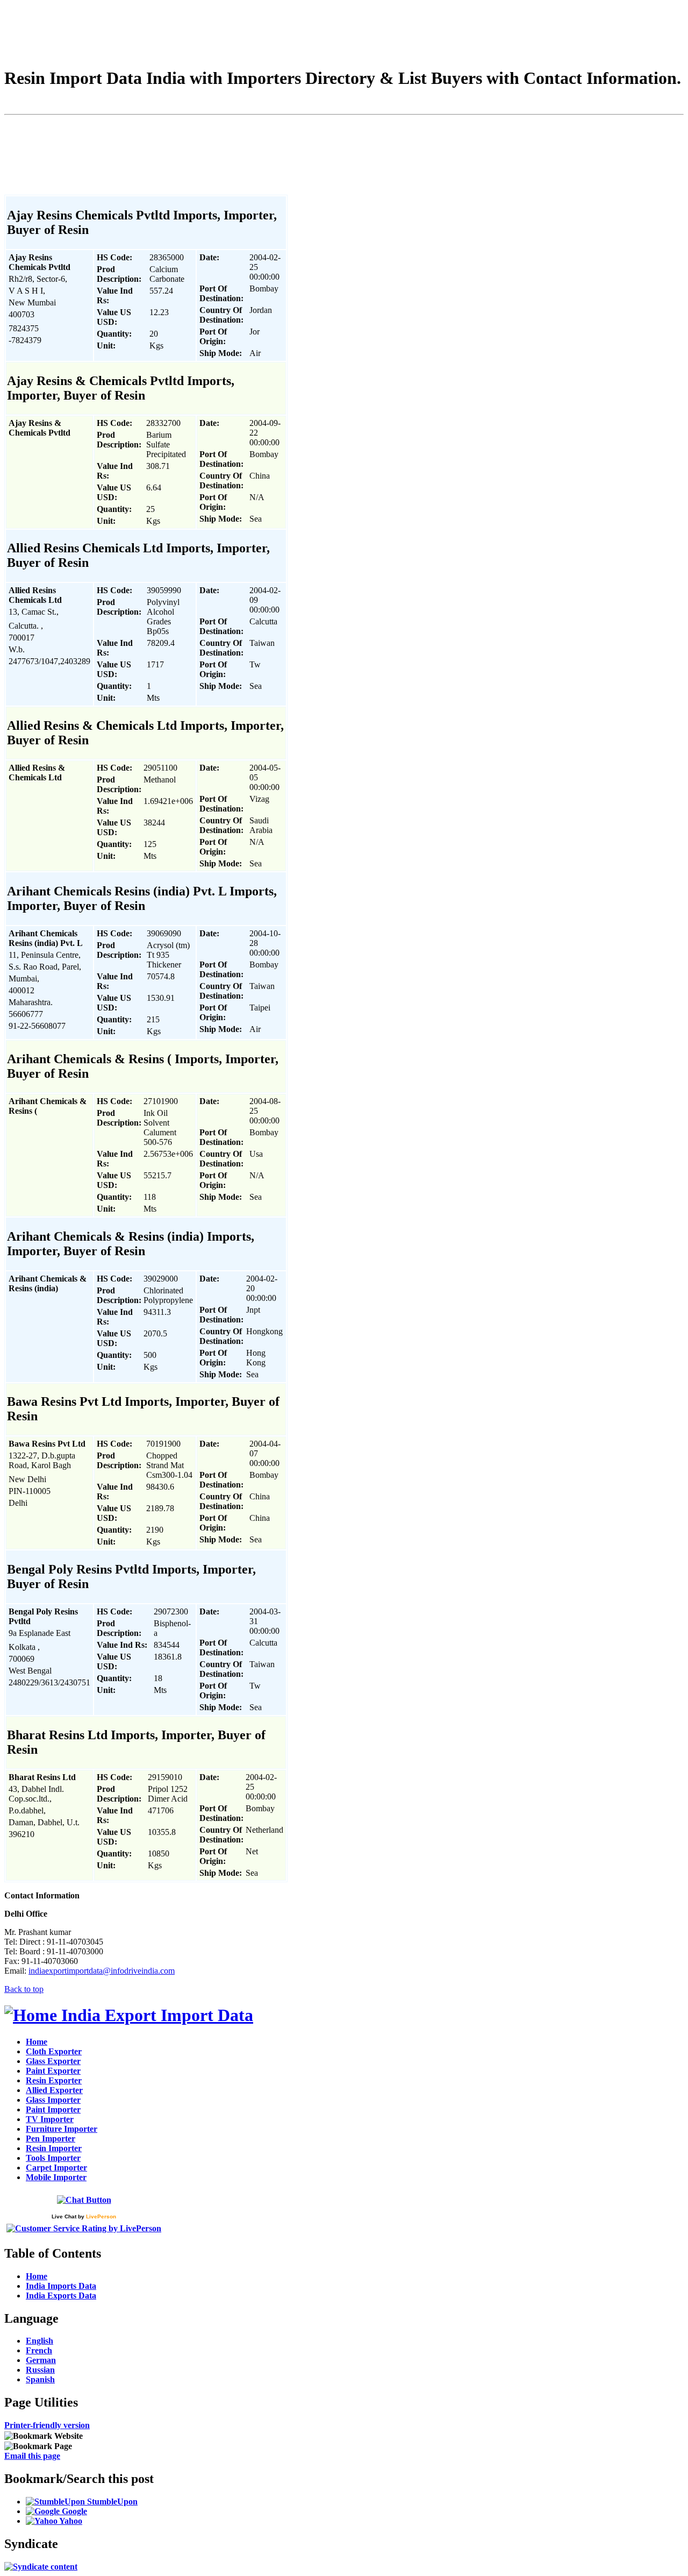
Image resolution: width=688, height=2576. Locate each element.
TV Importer (50, 2119)
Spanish (40, 2379)
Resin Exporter (54, 2080)
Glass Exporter (53, 2061)
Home (37, 2042)
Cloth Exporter (54, 2051)
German (41, 2360)
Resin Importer (54, 2148)
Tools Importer (53, 2158)
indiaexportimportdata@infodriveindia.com (102, 1971)
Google (73, 2511)
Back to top (24, 1989)
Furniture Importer (62, 2129)
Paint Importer (53, 2109)
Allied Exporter (54, 2090)
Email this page (32, 2456)
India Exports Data (61, 2296)
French (39, 2350)
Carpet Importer (56, 2168)
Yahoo (70, 2521)
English (40, 2341)
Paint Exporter (53, 2071)
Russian (40, 2370)
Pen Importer (51, 2139)
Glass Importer (53, 2100)
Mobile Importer (56, 2177)
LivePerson (101, 2216)
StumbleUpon (111, 2502)
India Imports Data (61, 2286)
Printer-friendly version (47, 2425)
